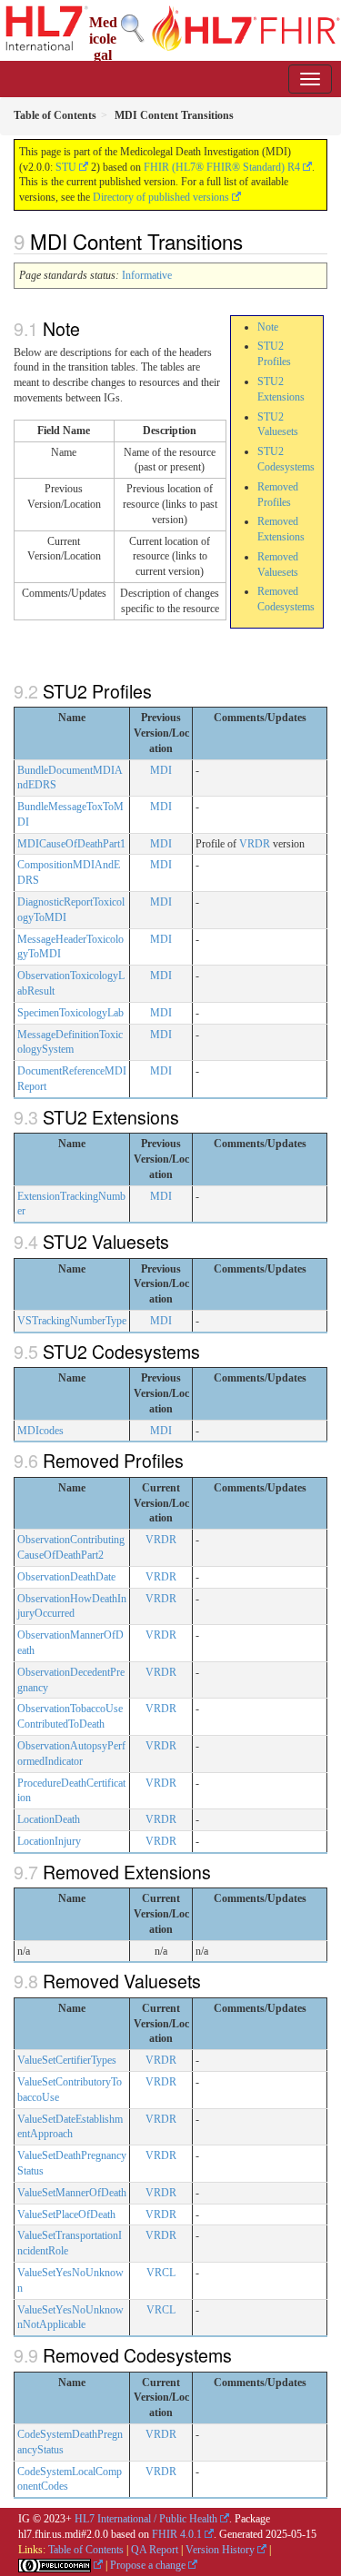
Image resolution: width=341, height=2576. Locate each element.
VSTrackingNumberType (72, 1321)
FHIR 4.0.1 (177, 2534)
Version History (220, 2550)
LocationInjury (49, 1841)
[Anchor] (253, 241)
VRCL (161, 2273)
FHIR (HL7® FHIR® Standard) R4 (222, 167)
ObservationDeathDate (66, 1577)
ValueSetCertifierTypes (67, 2060)
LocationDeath (49, 1819)
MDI (161, 770)
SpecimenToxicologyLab (70, 1013)
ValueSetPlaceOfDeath (66, 2214)
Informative (147, 275)
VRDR (255, 844)
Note (268, 327)
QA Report (155, 2550)
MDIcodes (40, 1431)
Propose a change (148, 2565)
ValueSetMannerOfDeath (72, 2193)
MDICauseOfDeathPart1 (71, 844)
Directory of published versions (161, 197)
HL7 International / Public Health (146, 2519)
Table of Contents (86, 2550)
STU (66, 167)
